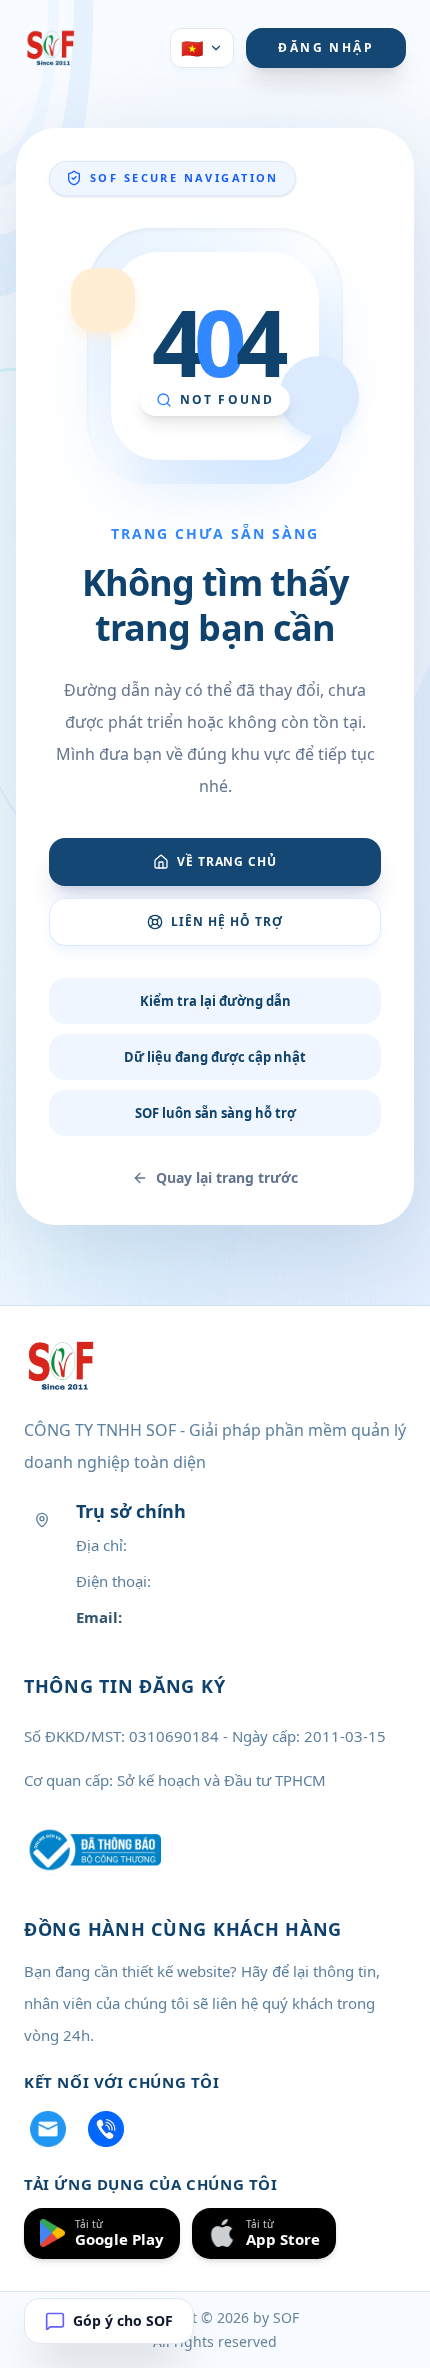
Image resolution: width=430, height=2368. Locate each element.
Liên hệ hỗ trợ (226, 921)
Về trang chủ (227, 861)
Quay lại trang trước (227, 1177)
